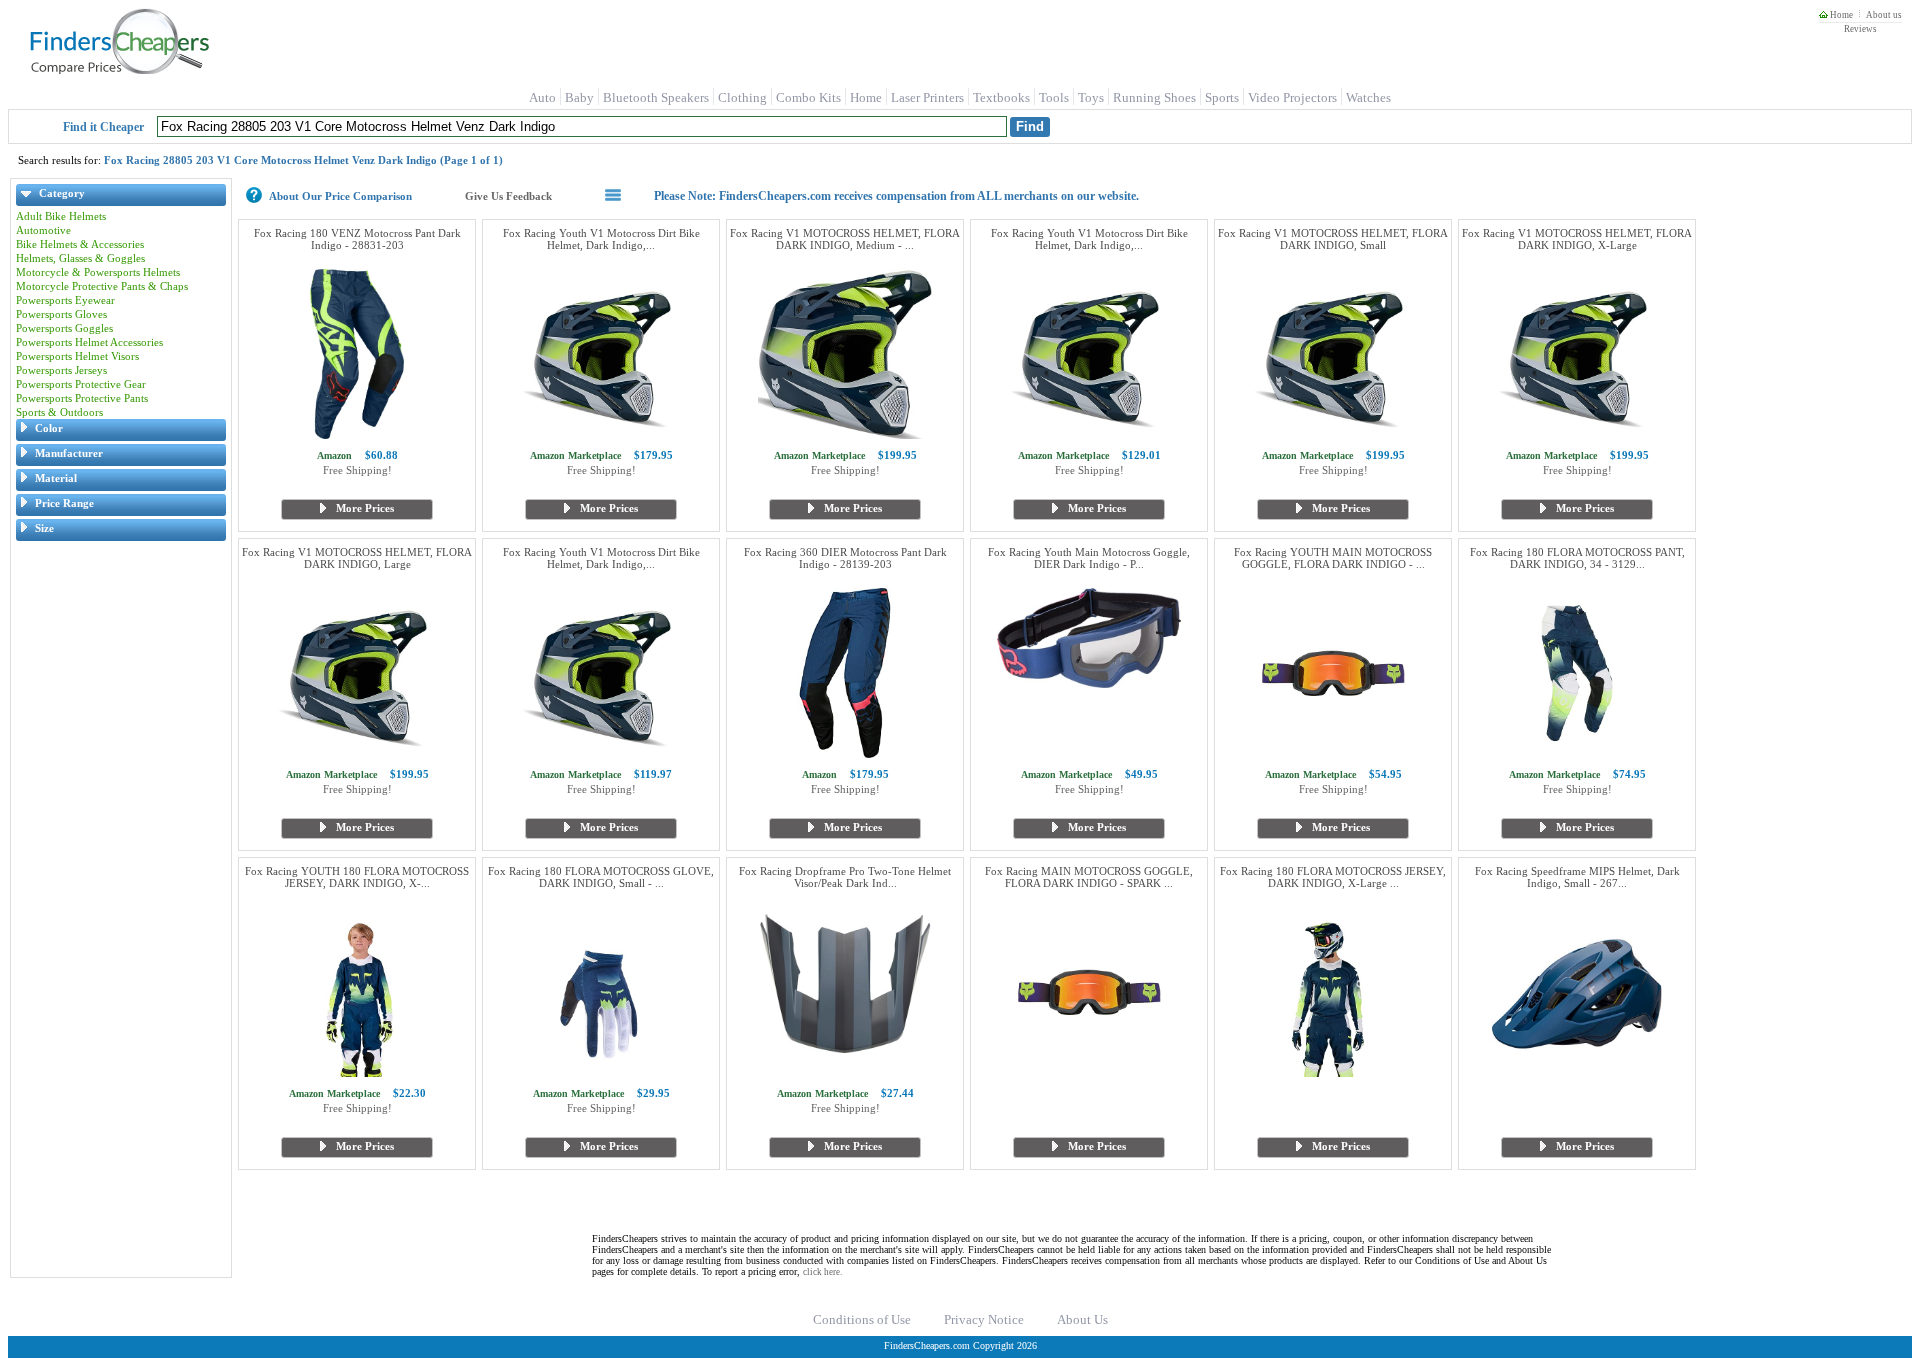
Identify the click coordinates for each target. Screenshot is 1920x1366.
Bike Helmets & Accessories (80, 244)
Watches (1368, 97)
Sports (1222, 97)
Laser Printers (927, 97)
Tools (1054, 97)
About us (1884, 15)
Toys (1091, 97)
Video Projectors (1292, 97)
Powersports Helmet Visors (77, 356)
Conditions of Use (862, 1319)
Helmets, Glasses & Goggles (80, 258)
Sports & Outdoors (59, 412)
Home (1840, 15)
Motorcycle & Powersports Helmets (98, 272)
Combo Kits (808, 97)
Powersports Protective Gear (81, 384)
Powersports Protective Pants (82, 398)
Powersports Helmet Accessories (89, 342)
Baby (579, 97)
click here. (822, 1272)
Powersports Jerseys (61, 370)
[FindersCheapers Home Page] (118, 70)
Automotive (43, 230)
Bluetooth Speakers (656, 97)
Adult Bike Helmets (61, 216)
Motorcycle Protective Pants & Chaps (102, 286)
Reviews (1860, 29)
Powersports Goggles (64, 328)
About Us (1082, 1319)
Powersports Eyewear (65, 300)
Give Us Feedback (508, 196)
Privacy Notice (984, 1319)
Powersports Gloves (61, 314)
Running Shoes (1154, 97)
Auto (542, 97)
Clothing (742, 97)
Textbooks (1001, 97)
